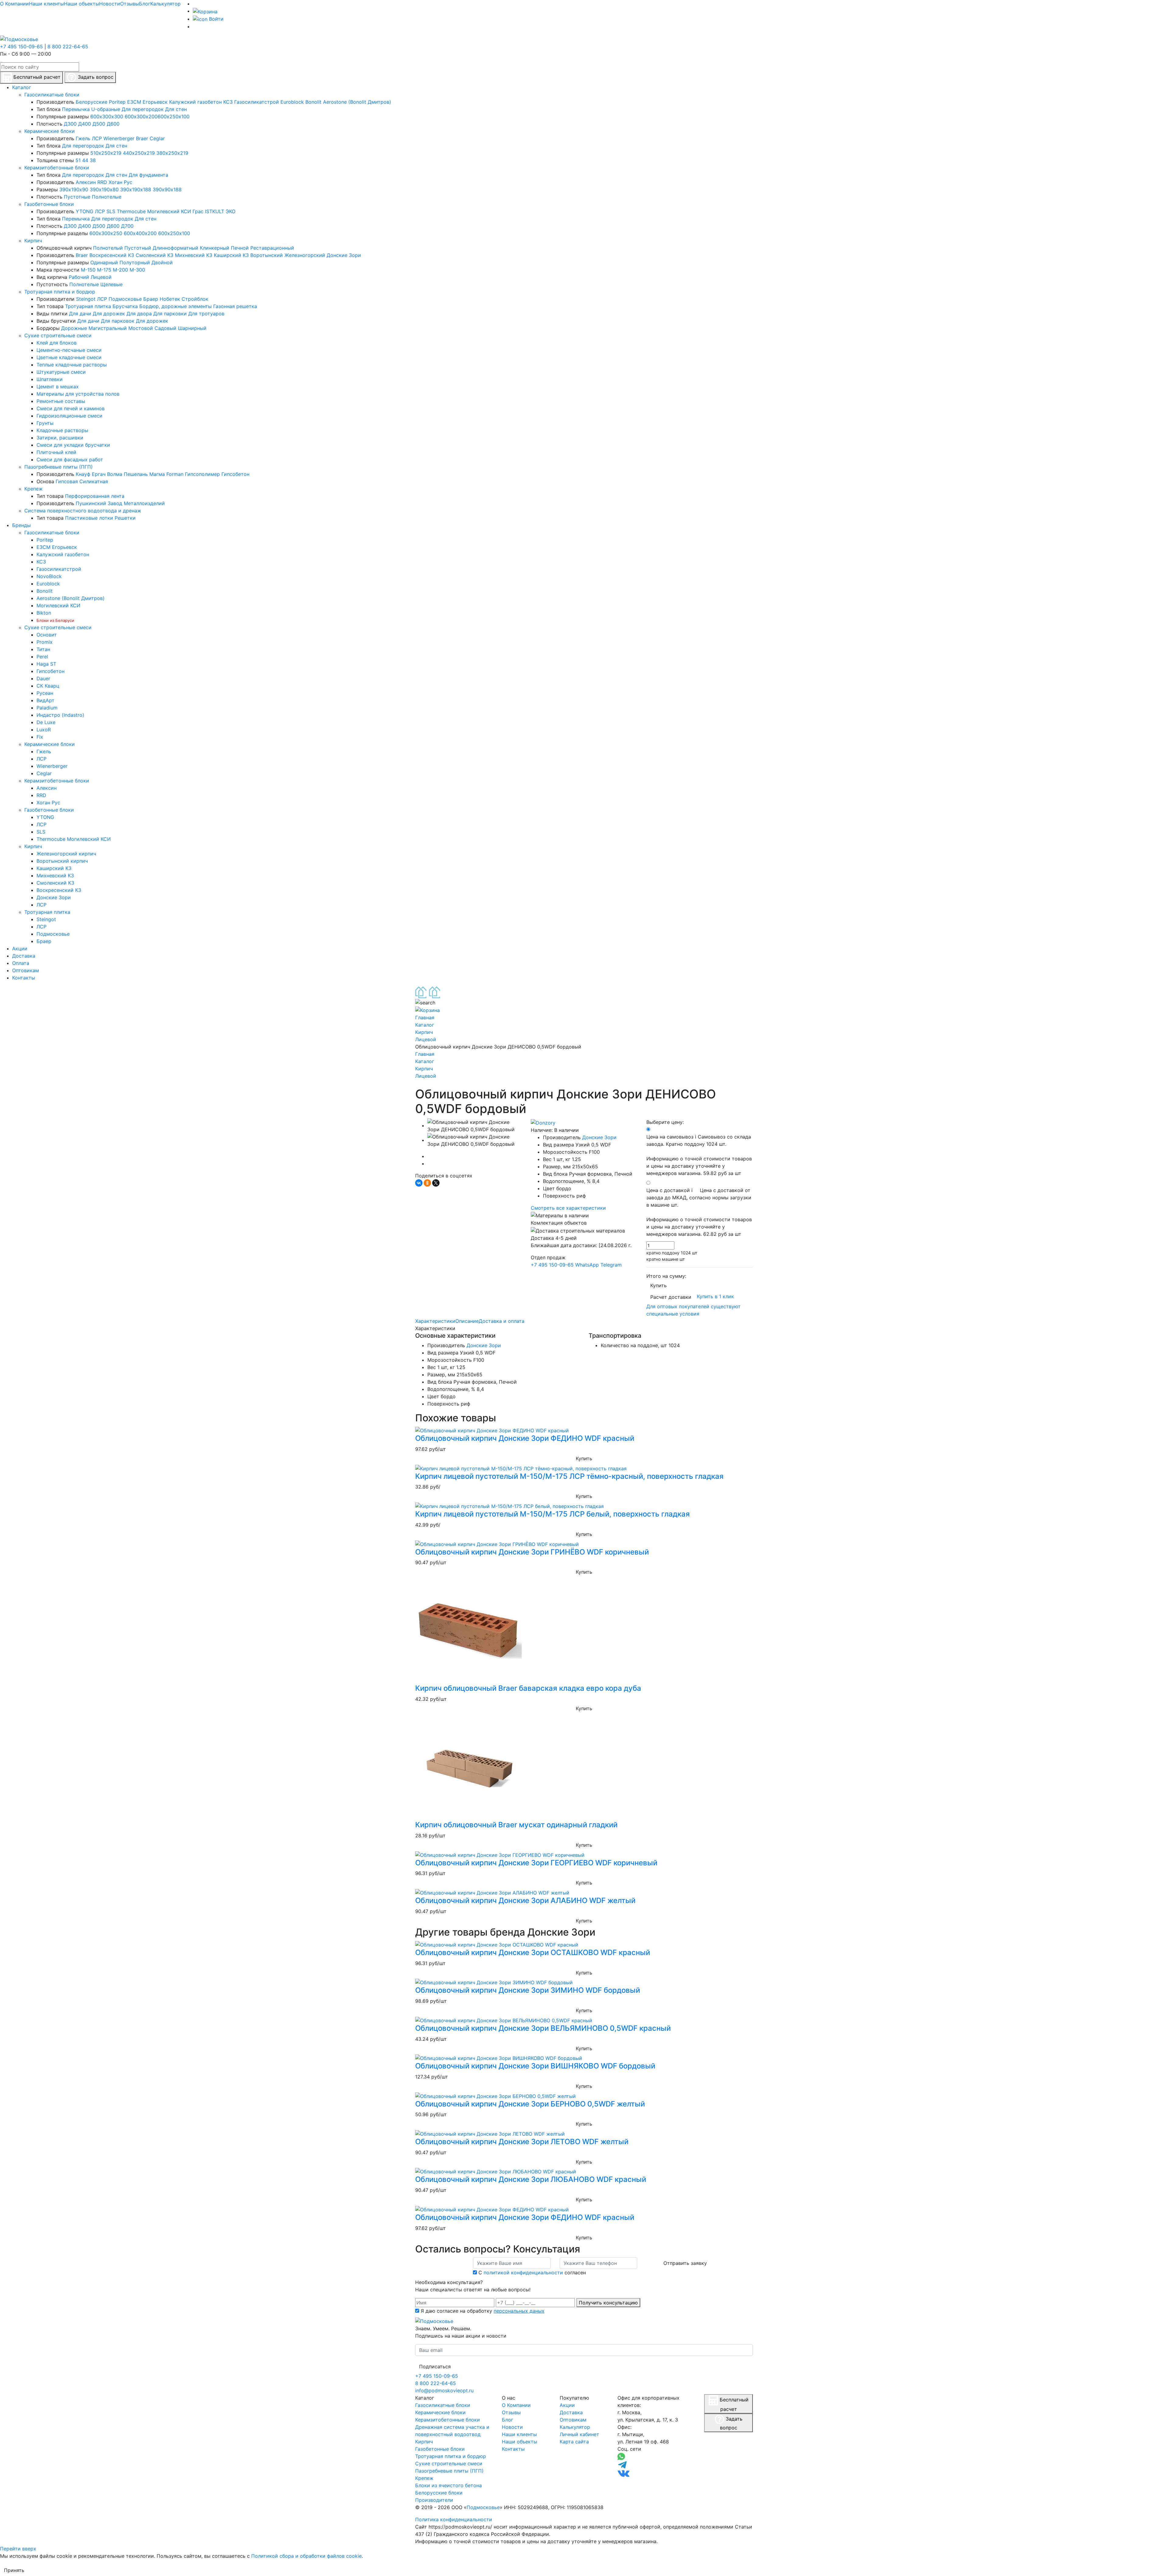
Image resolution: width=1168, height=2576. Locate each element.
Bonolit (313, 102)
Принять (14, 2570)
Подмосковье (125, 299)
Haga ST (46, 664)
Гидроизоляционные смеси (70, 416)
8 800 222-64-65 (68, 47)
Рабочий (79, 277)
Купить (659, 1285)
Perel (42, 657)
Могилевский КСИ (169, 211)
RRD (102, 182)
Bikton (44, 613)
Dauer (43, 678)
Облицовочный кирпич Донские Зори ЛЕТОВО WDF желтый (522, 2142)
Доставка (571, 2412)
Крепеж (33, 489)
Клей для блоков (57, 343)
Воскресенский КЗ (112, 255)
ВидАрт (45, 700)
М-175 (104, 270)
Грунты (45, 423)
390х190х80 (104, 189)
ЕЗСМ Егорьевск (147, 102)
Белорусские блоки (439, 2493)
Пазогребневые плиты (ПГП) (59, 467)
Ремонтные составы (61, 401)
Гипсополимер (202, 474)
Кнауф (83, 474)
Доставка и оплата (502, 1321)
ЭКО (231, 211)
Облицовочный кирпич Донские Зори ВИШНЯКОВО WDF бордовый (535, 2066)
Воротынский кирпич (62, 861)
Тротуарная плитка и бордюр (60, 292)
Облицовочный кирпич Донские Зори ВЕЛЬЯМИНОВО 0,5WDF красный (543, 2028)
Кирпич (33, 241)
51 (78, 160)
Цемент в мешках (58, 387)
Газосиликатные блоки (52, 95)
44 (85, 160)
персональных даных (519, 2311)
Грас (198, 211)
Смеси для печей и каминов (71, 408)
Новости (110, 4)
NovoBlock (49, 576)
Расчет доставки (671, 1297)
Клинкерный (215, 248)
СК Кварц (48, 686)
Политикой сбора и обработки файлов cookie (306, 2556)
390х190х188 (136, 189)
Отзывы (130, 4)
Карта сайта (574, 2442)
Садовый (165, 328)
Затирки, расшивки (60, 438)
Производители (434, 2500)
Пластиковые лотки (89, 518)
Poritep (117, 102)
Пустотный (138, 248)
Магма (157, 474)
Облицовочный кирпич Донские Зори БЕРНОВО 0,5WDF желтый (530, 2104)
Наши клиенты (46, 4)
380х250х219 (172, 153)
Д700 (127, 226)
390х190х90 (74, 189)
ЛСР (97, 138)
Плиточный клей (56, 452)
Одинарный (104, 262)
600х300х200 (141, 116)
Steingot (86, 299)
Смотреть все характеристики (568, 1208)
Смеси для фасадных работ (70, 459)
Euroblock (292, 102)
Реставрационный (272, 248)
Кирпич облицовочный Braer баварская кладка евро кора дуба (528, 1688)
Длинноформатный (176, 248)
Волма (115, 474)
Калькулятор (165, 4)
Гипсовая (67, 481)
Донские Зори (344, 255)
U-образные (106, 109)
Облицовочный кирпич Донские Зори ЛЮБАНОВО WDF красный (531, 2179)
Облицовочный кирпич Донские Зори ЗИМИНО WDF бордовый (528, 1990)
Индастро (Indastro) (60, 715)
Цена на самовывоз (699, 1155)
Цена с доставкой (699, 1212)
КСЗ (228, 102)
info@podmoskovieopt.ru (444, 2391)
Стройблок (195, 299)
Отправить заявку (685, 2263)
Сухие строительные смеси (58, 335)
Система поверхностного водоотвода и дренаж (83, 511)
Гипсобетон (235, 474)
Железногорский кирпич (66, 854)
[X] (436, 1183)
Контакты (513, 2449)
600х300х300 (107, 116)
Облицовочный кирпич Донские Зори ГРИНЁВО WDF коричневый (532, 1552)
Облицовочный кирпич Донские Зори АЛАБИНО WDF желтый (525, 1900)
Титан (43, 649)
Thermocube (131, 211)
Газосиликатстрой (257, 102)
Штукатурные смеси (61, 372)
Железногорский (305, 255)
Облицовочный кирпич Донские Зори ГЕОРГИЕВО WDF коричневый (536, 1863)
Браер (151, 299)
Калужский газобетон (195, 102)
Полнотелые (107, 197)
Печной (240, 248)
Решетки (125, 518)
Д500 (99, 124)
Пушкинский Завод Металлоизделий (120, 503)
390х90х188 (167, 189)
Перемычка (76, 109)
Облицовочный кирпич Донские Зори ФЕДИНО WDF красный (525, 1438)
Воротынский (267, 255)
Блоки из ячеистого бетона (448, 2485)
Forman (175, 474)
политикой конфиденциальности (523, 2273)
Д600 (113, 124)
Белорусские (92, 102)
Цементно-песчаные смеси (69, 350)
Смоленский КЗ (155, 255)
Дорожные (74, 328)
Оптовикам (573, 2420)
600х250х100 (174, 116)
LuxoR (44, 730)
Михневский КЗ (194, 255)
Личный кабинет (579, 2434)
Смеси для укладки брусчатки (73, 445)
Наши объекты (82, 4)
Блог (145, 4)
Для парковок (118, 321)
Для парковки (170, 314)
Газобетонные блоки (49, 204)
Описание (467, 1321)
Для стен (176, 109)
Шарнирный (192, 328)
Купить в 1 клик (715, 1297)
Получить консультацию (608, 2303)
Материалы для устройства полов (78, 394)
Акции (567, 2405)
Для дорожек (109, 314)
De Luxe (46, 722)
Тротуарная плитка (88, 306)
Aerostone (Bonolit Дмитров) (357, 102)
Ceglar (157, 138)
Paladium (47, 708)
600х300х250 (106, 233)
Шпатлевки (50, 379)
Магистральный (108, 328)
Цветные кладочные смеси (69, 357)
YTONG (85, 211)
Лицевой (101, 277)
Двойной (162, 262)
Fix (40, 737)
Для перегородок (143, 109)
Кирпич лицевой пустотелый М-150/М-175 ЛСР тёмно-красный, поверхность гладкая (569, 1476)
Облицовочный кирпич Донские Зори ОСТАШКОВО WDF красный (533, 1952)
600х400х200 (140, 233)
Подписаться (435, 2366)
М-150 (88, 270)
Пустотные (77, 197)
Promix (45, 642)
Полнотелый (108, 248)
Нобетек (170, 299)
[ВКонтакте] (419, 1183)
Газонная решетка (235, 306)
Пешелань (136, 474)
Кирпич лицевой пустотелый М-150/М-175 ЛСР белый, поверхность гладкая (553, 1514)
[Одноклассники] (427, 1183)
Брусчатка (125, 306)
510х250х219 (106, 153)
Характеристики (435, 1321)
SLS (111, 211)
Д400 (85, 124)
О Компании (14, 4)
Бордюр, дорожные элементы (176, 306)
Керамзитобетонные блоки (57, 168)
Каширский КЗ (231, 255)
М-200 (120, 270)
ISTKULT (215, 211)
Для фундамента (148, 175)
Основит (47, 635)
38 (93, 160)
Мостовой (141, 328)
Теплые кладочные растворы (72, 365)
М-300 (137, 270)
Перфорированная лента (95, 496)
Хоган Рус (120, 182)
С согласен (532, 2273)
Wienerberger (119, 138)
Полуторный (135, 262)
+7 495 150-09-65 (21, 47)
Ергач (99, 474)
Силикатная (94, 481)
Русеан (45, 693)
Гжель (83, 138)
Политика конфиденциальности (454, 2519)
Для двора (139, 314)
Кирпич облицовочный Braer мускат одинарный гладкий (516, 1825)
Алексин (86, 182)
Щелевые (111, 284)
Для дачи (80, 314)
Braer (142, 138)
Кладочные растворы (62, 430)
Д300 (70, 124)
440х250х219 (139, 153)
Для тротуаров (206, 314)
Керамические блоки (50, 131)
